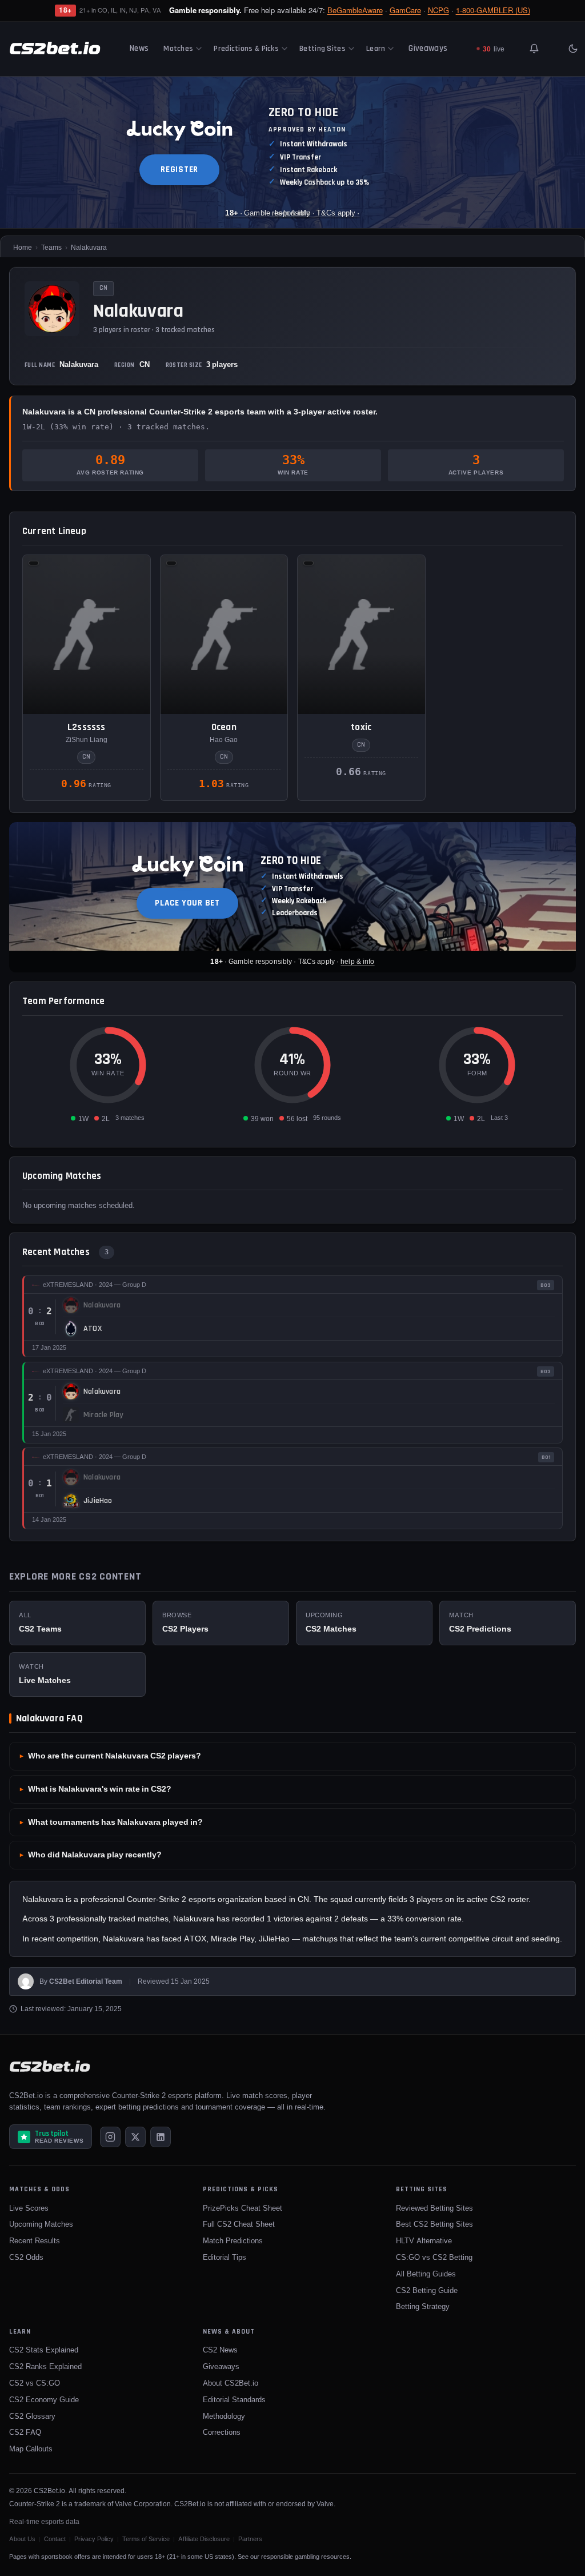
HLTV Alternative (424, 2240)
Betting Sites (322, 49)
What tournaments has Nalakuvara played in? (115, 1822)
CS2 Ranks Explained (45, 2366)
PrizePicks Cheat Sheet (243, 2208)
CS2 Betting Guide (427, 2290)
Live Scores (29, 2208)
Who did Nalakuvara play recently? (95, 1855)
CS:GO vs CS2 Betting (434, 2257)
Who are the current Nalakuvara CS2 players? (115, 1756)
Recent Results (35, 2240)
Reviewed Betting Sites (434, 2208)
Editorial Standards (234, 2399)
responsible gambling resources (305, 2557)
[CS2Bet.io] (55, 49)
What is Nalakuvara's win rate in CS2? (100, 1789)
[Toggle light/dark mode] (573, 49)
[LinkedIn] (161, 2137)
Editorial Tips (225, 2257)
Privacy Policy (94, 2539)
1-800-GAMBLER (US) (493, 10)
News (139, 48)
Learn (376, 49)
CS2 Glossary (32, 2416)
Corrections (222, 2432)
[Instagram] (110, 2137)
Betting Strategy (423, 2306)
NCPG (438, 10)
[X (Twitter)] (135, 2137)
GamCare (405, 10)
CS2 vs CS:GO (35, 2383)
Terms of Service (146, 2539)
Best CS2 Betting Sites (434, 2224)
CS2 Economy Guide (44, 2399)
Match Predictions (233, 2240)
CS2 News (220, 2350)
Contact (55, 2539)
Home (23, 247)
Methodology (224, 2416)
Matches (178, 49)
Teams (51, 247)
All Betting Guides (426, 2274)
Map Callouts (31, 2449)
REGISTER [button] (179, 170)
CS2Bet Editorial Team (86, 1981)
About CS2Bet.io (231, 2383)
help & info (357, 961)
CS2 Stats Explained (44, 2350)
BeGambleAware (355, 10)
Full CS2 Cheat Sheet (239, 2224)
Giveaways (428, 48)
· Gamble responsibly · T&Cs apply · (292, 213)
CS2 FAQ (25, 2432)
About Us (22, 2539)
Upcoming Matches (41, 2224)
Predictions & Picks (246, 49)
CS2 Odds (26, 2257)
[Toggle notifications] (534, 49)
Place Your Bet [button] (187, 903)
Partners (250, 2539)
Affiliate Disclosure (204, 2539)
